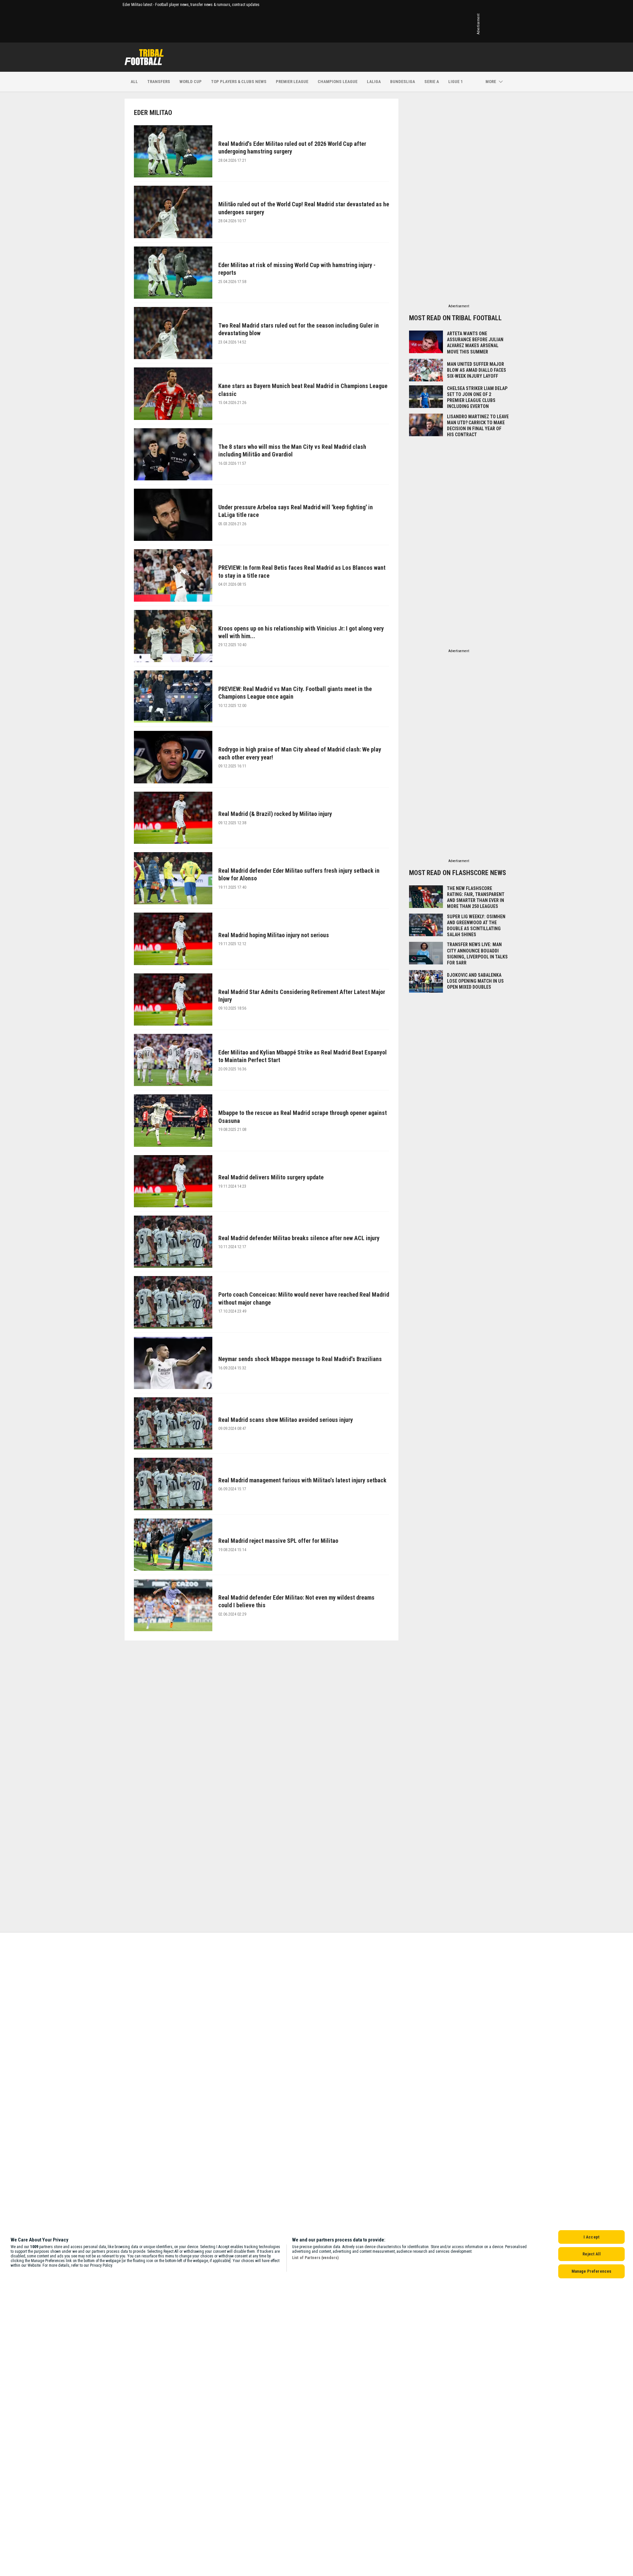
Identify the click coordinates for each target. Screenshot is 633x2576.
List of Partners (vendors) (315, 2258)
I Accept (591, 2237)
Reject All (591, 2254)
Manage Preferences (591, 2271)
